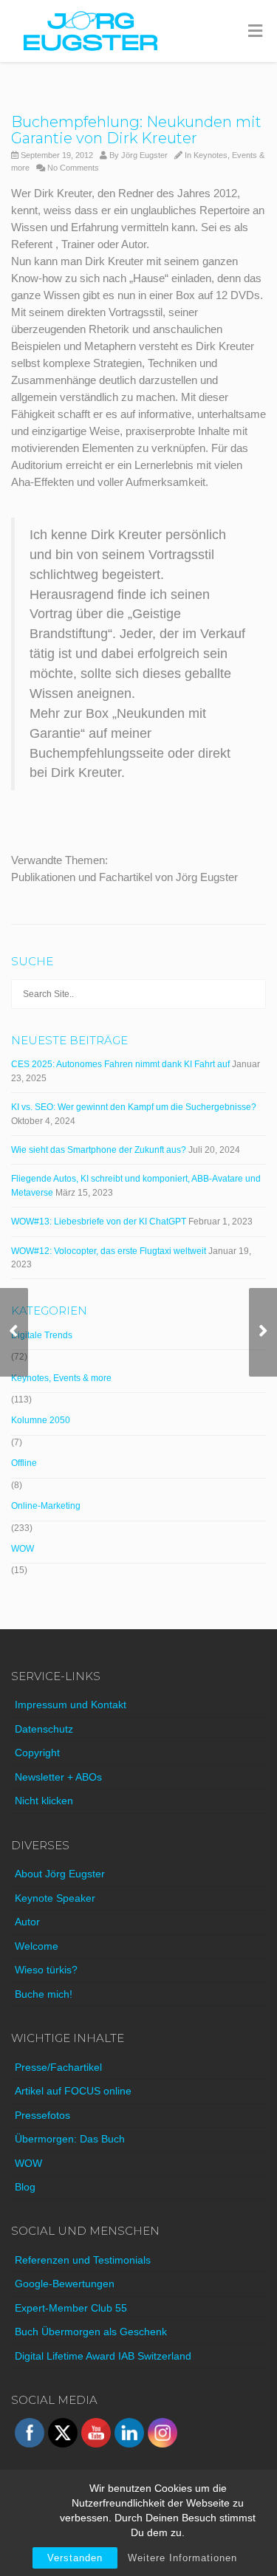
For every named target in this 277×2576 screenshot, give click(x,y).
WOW (23, 1549)
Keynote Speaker (55, 1898)
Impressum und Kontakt (71, 1705)
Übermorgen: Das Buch (70, 2139)
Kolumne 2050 (41, 1420)
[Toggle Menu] (255, 32)
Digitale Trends (42, 1335)
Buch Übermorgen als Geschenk (91, 2332)
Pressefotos (42, 2115)
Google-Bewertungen (65, 2284)
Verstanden (75, 2558)
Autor (27, 1922)
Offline (24, 1463)
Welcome (37, 1946)
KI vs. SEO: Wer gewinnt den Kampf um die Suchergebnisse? (134, 1107)
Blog (25, 2187)
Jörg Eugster (144, 155)
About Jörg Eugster (60, 1874)
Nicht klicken (44, 1801)
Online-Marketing (46, 1506)
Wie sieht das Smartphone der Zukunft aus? (99, 1150)
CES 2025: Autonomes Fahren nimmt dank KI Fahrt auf (120, 1064)
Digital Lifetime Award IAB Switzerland (103, 2356)
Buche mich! (44, 1994)
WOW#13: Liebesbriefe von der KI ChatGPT (99, 1222)
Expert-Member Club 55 (71, 2308)
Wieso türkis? (46, 1970)
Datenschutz (44, 1729)
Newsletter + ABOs (58, 1777)
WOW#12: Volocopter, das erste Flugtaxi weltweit (109, 1251)
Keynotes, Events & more (61, 1378)
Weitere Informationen (182, 2558)
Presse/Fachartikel (58, 2067)
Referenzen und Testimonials (83, 2260)
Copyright (37, 1753)
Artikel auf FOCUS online (73, 2091)
